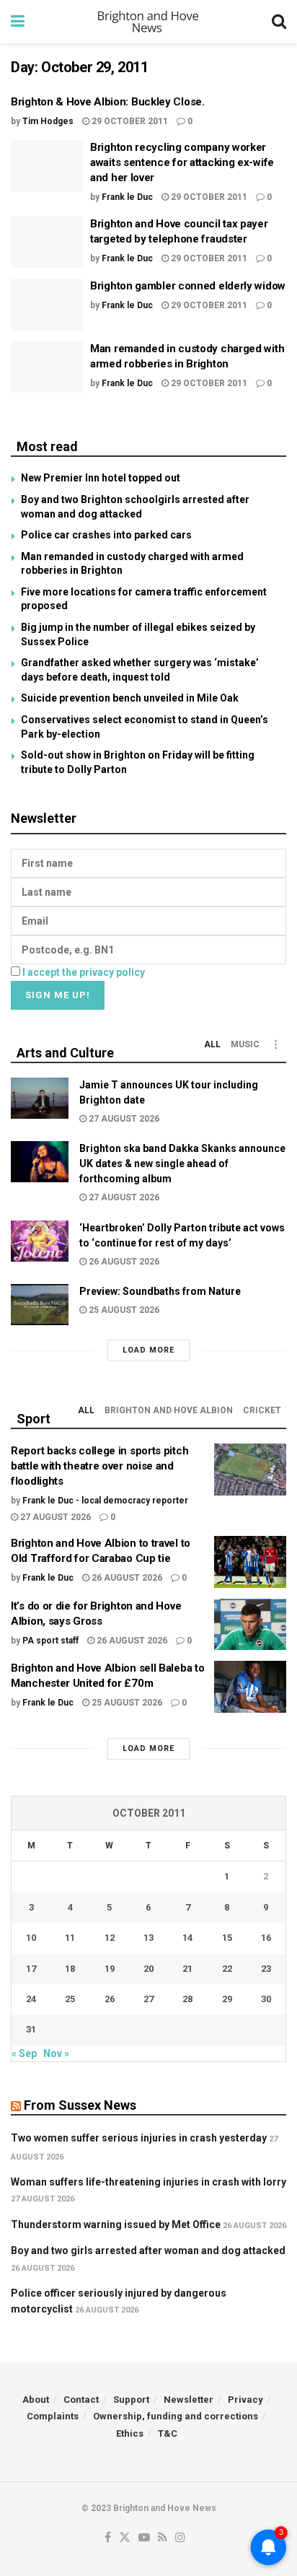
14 (187, 1938)
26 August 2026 (123, 1262)
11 (70, 1938)
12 (110, 1938)
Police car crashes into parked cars (106, 535)
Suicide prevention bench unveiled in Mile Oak (130, 698)
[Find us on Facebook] (108, 2538)
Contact (81, 2400)
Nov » (56, 2053)
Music (245, 1044)
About (36, 2400)
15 (227, 1938)
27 (148, 1999)
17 (31, 1969)
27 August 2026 (123, 1119)
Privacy (245, 2400)
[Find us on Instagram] (180, 2538)
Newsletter (189, 2400)
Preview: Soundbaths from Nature (160, 1291)
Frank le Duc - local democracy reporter (105, 1501)
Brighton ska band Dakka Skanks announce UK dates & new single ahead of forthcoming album (182, 1163)
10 (31, 1938)
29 (227, 1999)
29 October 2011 (129, 121)
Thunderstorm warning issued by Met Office (116, 2224)
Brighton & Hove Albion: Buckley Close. (108, 102)
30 (266, 1999)
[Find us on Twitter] (125, 2538)
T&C (168, 2433)
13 (148, 1938)
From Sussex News (80, 2105)
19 (110, 1969)
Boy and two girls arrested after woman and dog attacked (148, 2250)
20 (148, 1969)
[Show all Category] (275, 1044)
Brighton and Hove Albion (169, 1410)
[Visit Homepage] (148, 22)
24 (31, 1999)
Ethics (130, 2433)
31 (31, 2029)
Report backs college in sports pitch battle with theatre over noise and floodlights (99, 1466)
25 (70, 1999)
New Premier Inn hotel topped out (101, 478)
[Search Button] (279, 22)
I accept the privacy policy (84, 972)
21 (187, 1969)
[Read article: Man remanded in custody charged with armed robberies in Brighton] (47, 367)
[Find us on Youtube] (144, 2538)
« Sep (24, 2053)
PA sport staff (50, 1641)
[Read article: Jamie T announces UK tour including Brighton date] (40, 1098)
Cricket (262, 1410)
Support (131, 2400)
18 (70, 1969)
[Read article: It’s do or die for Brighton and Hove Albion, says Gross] (250, 1625)
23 (266, 1969)
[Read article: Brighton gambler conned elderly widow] (47, 305)
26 (110, 1999)
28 (187, 1999)
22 (227, 1969)
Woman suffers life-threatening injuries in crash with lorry (148, 2182)
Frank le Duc (127, 197)
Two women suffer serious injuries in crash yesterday (139, 2138)
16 (266, 1938)
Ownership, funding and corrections (176, 2416)
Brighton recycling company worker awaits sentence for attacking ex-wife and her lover (182, 162)
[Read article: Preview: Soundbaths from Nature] (40, 1305)
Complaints (53, 2416)
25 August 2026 (123, 1310)
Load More (148, 1350)
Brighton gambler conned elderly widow (188, 286)
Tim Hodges (48, 121)
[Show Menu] (18, 22)
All (212, 1044)
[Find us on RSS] (163, 2538)
